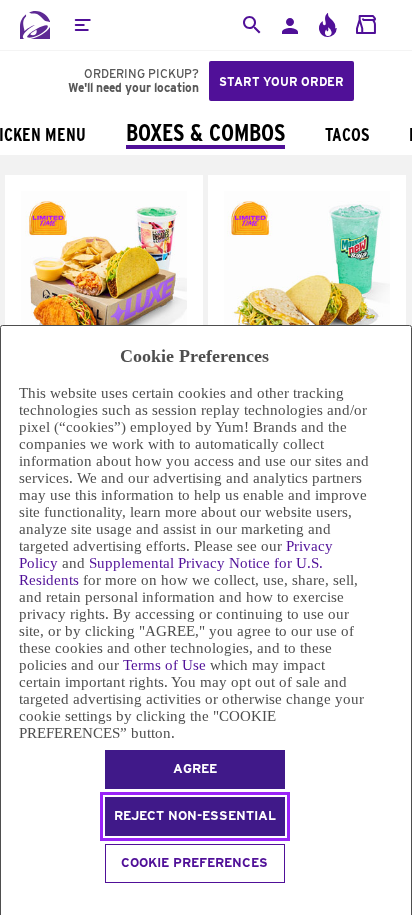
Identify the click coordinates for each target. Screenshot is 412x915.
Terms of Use (164, 665)
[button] (82, 25)
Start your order (281, 81)
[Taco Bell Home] (35, 25)
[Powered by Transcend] (9, 901)
